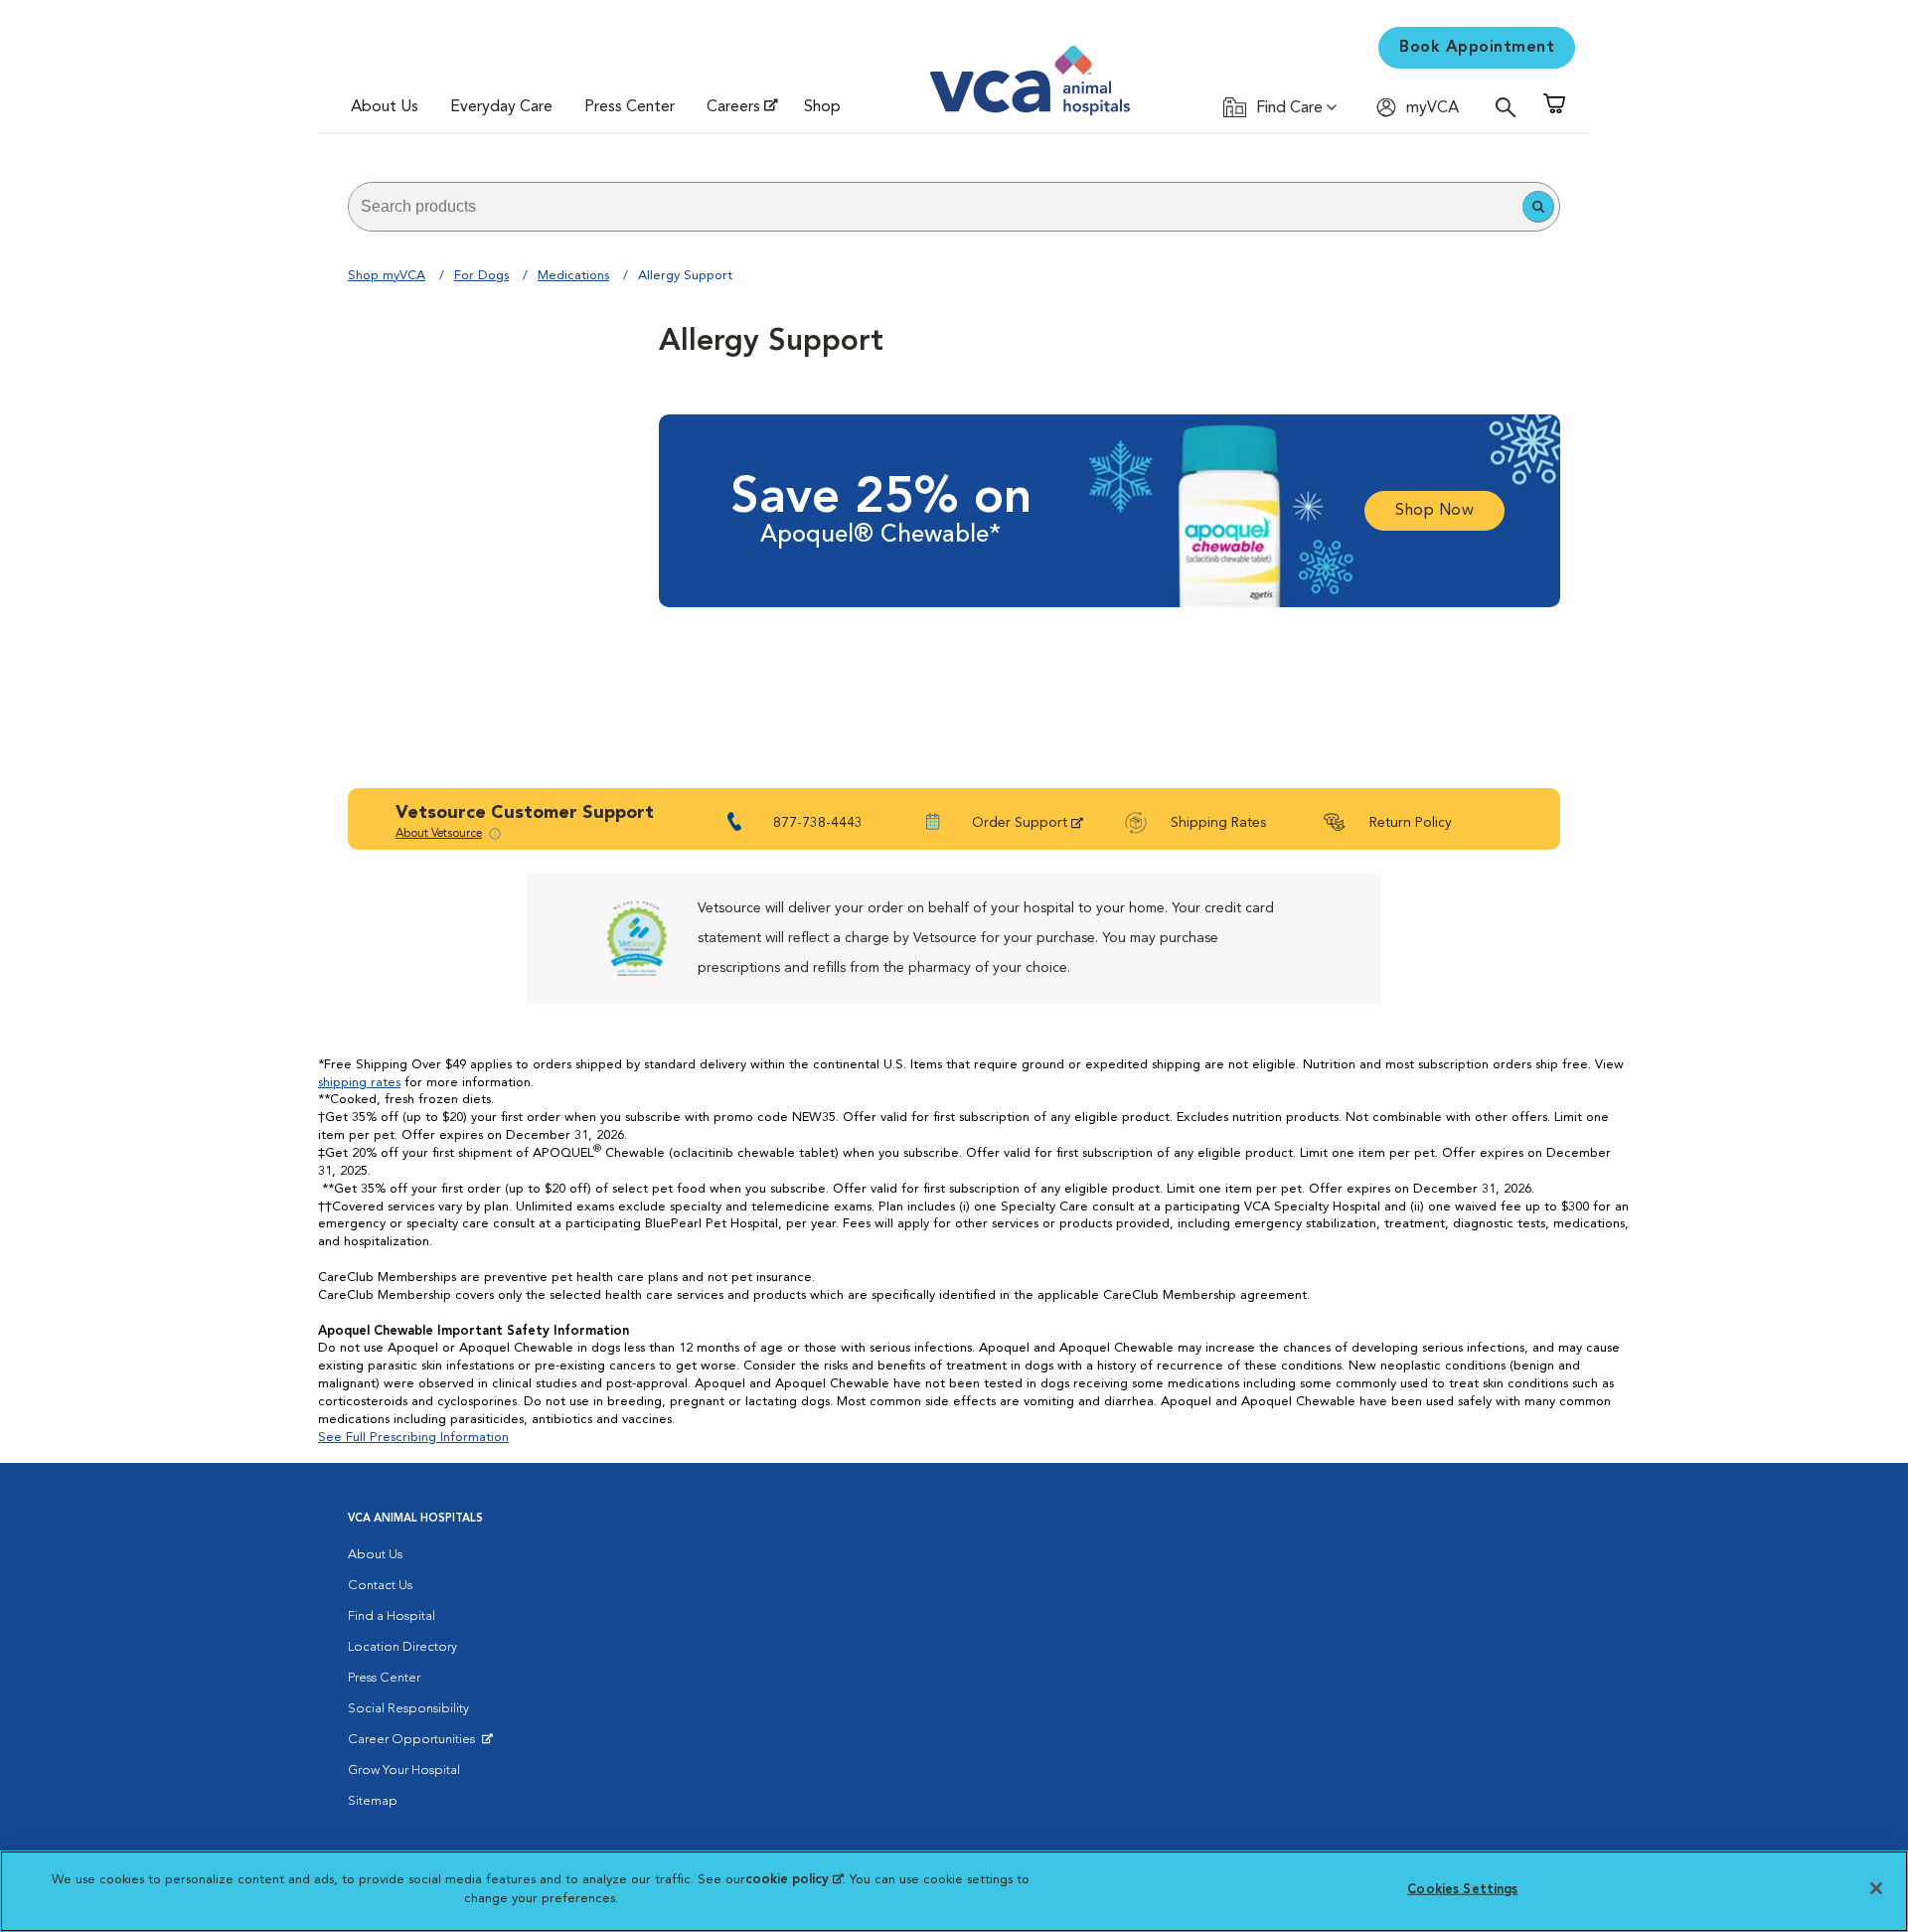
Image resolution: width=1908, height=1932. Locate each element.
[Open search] (1510, 107)
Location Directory (402, 1647)
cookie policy (794, 1880)
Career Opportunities (415, 1744)
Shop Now (1434, 511)
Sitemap (373, 1801)
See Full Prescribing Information (413, 1438)
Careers (733, 107)
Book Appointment (1477, 48)
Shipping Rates (1218, 823)
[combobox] (936, 207)
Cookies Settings (1462, 1890)
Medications (573, 276)
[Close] (1876, 1888)
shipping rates (359, 1083)
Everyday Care (501, 107)
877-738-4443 (818, 823)
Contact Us (380, 1586)
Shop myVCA (387, 276)
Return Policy (1411, 823)
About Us (385, 107)
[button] (1538, 207)
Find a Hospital (392, 1616)
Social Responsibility (408, 1709)
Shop (822, 107)
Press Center (630, 107)
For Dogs (481, 276)
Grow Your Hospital (404, 1771)
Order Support (1020, 823)
